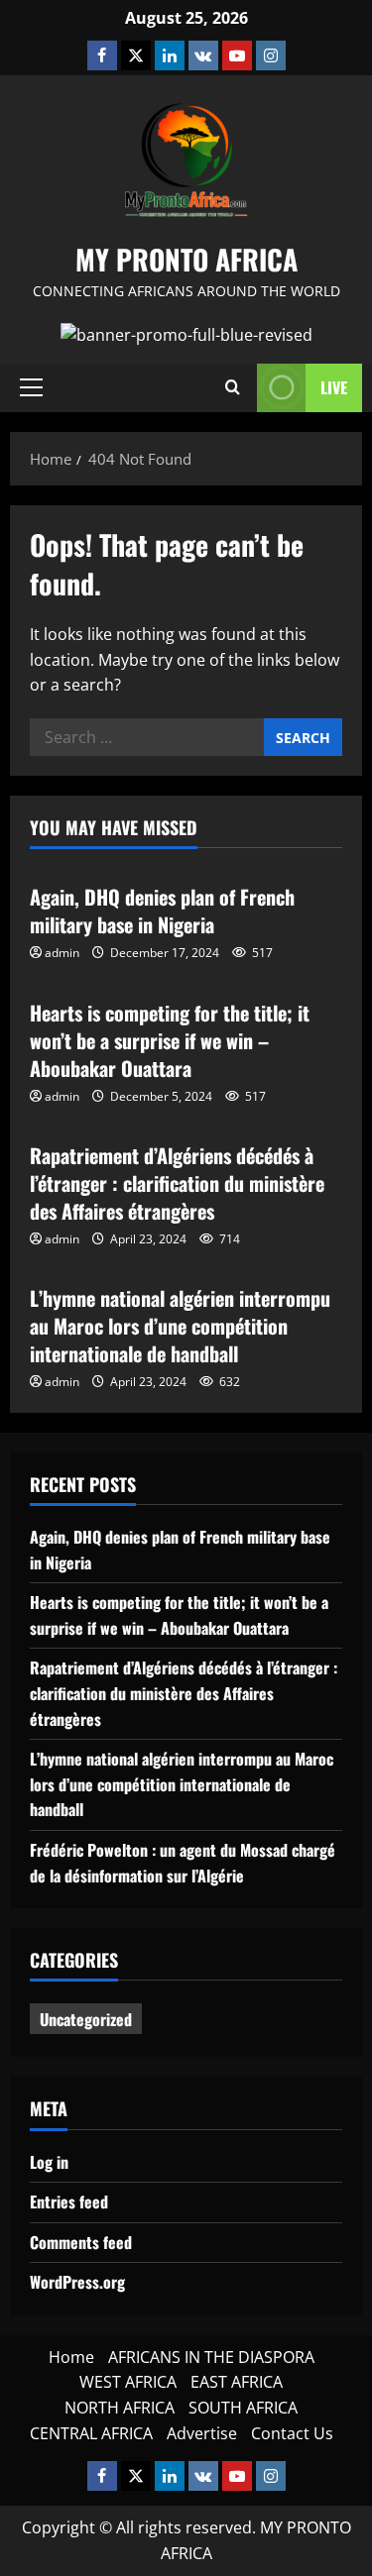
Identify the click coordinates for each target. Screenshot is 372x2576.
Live (334, 387)
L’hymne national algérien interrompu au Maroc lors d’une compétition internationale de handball (180, 1326)
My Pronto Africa (186, 259)
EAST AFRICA (237, 2382)
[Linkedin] (170, 55)
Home (71, 2357)
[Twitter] (136, 55)
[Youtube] (237, 55)
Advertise (202, 2433)
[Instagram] (271, 55)
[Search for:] (147, 737)
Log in (49, 2162)
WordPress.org (77, 2282)
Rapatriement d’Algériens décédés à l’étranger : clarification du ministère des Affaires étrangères (177, 1183)
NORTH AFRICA (120, 2408)
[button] (31, 387)
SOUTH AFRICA (243, 2408)
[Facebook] (102, 55)
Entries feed (69, 2201)
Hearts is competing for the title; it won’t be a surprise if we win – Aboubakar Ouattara (170, 1040)
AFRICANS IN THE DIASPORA (211, 2357)
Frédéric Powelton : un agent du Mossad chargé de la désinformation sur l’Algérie (183, 1863)
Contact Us (292, 2433)
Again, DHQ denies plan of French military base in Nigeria (162, 911)
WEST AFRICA (128, 2382)
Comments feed (81, 2242)
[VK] (203, 55)
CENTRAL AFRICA (91, 2433)
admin (62, 953)
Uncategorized (86, 2019)
